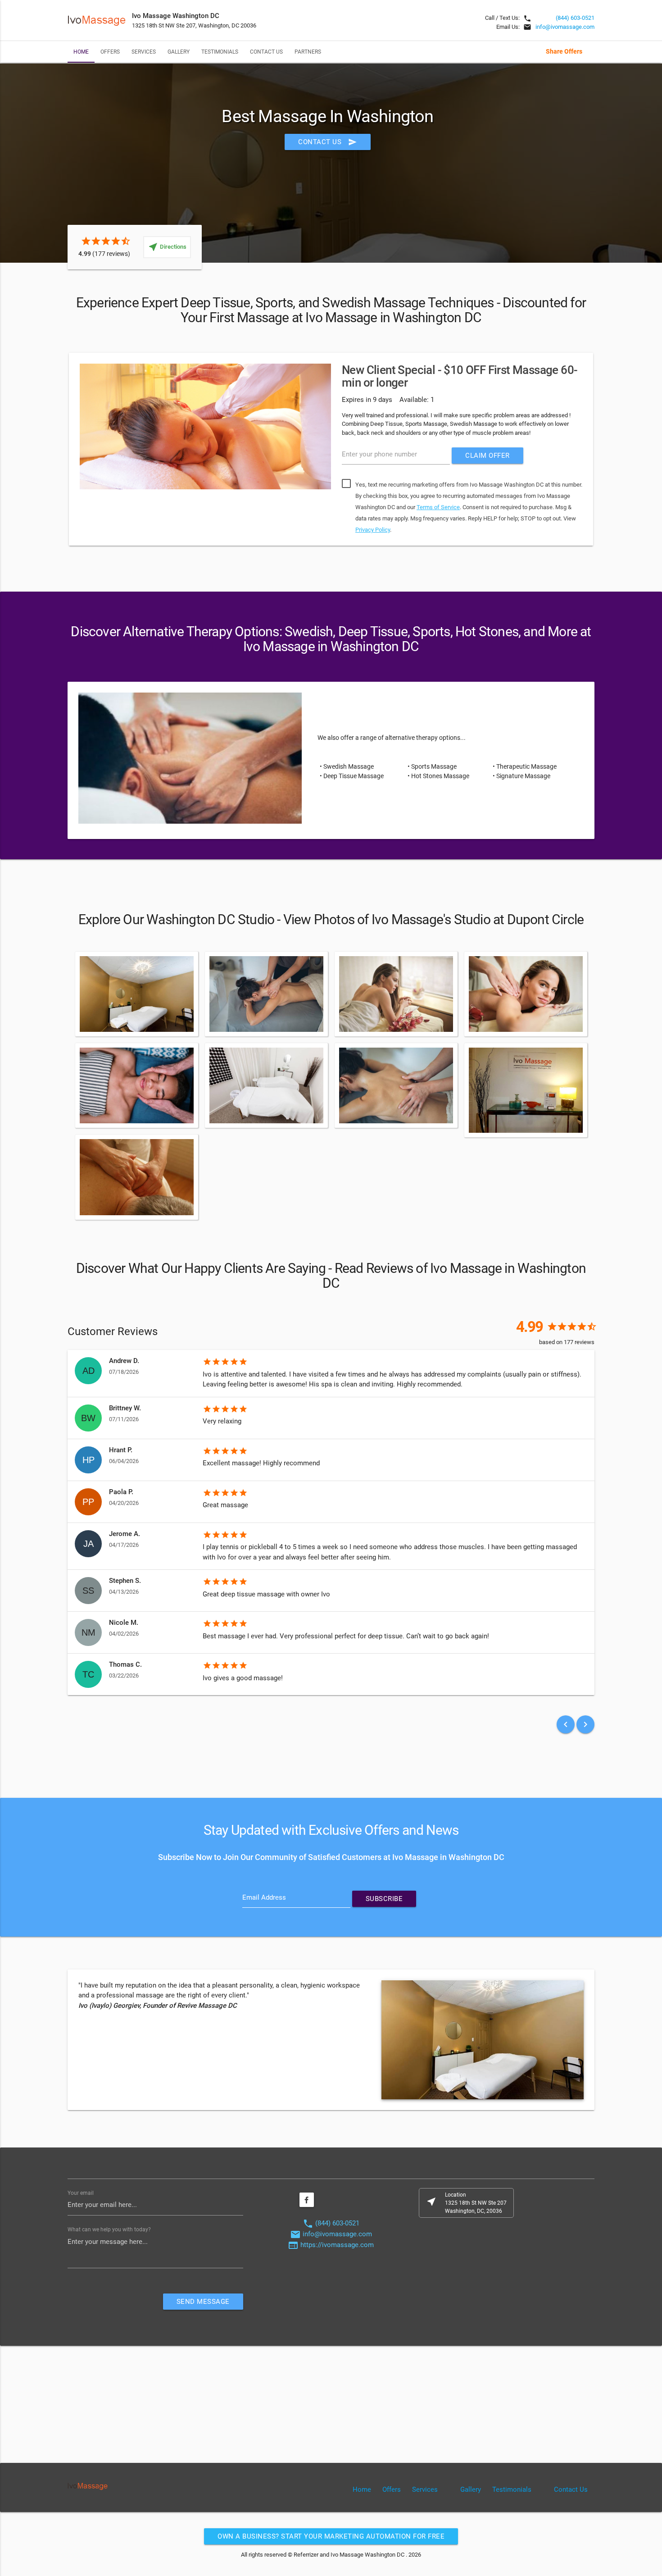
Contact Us (266, 52)
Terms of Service (438, 507)
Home (81, 52)
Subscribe (384, 1899)
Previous (54, 451)
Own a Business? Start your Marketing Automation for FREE (331, 2536)
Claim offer (487, 456)
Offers (110, 52)
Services (144, 52)
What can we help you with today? (109, 2229)
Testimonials (220, 52)
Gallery (179, 52)
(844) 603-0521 (575, 18)
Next (608, 451)
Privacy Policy (373, 530)
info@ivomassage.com (565, 27)
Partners (308, 52)
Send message (203, 2302)
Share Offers (564, 51)
